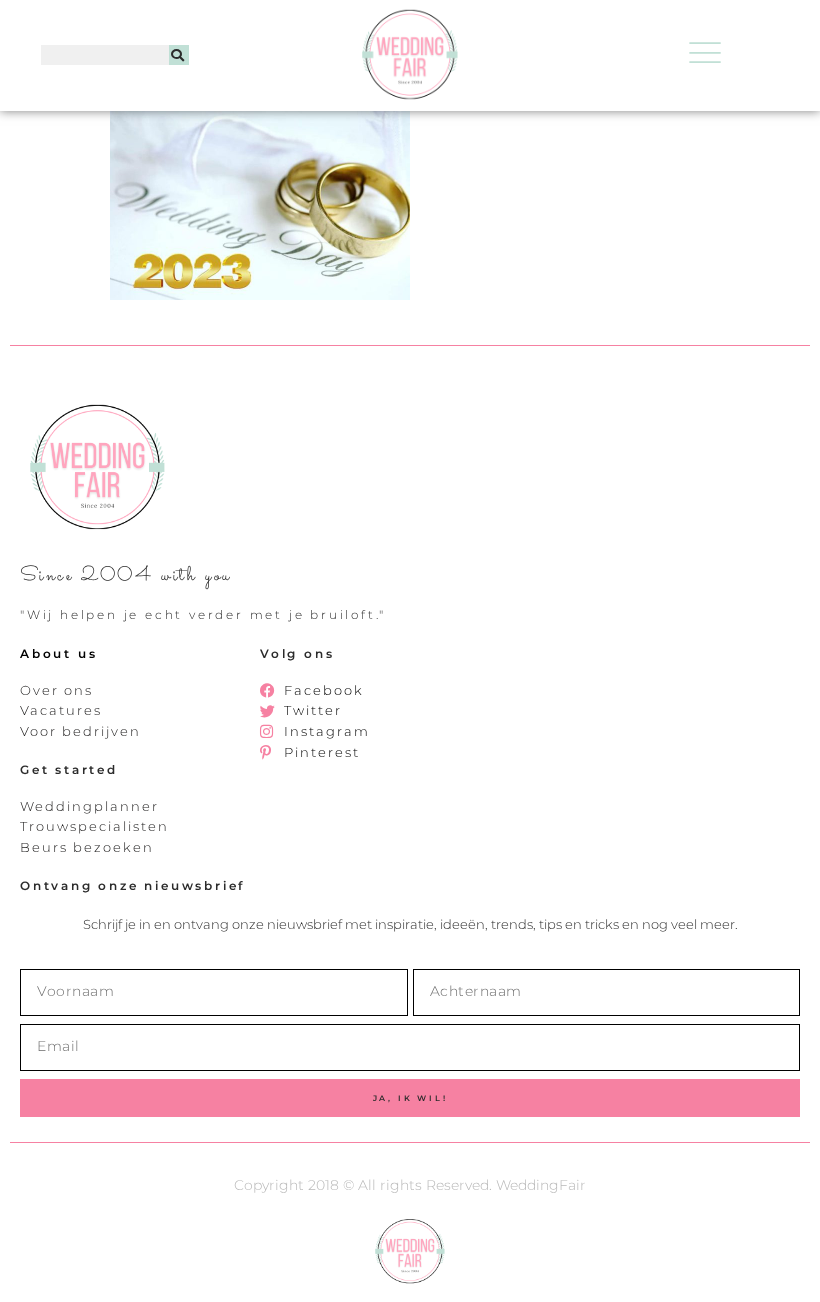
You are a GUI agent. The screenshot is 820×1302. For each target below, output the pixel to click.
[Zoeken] (179, 55)
